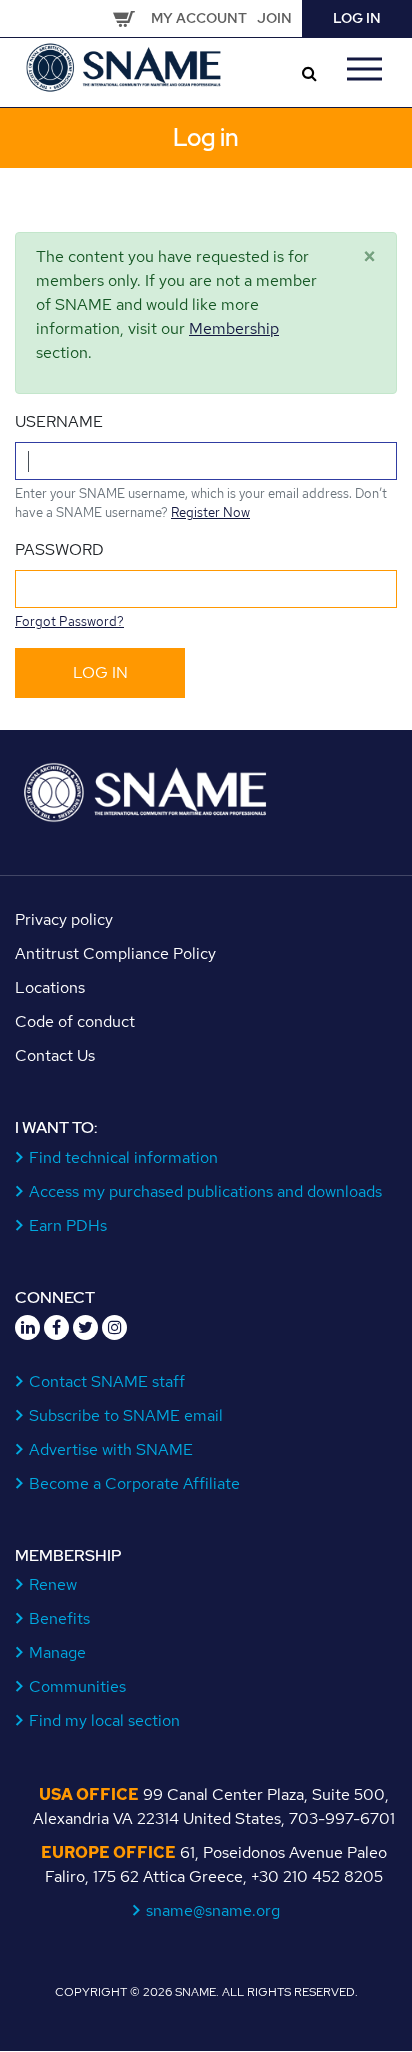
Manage (58, 1652)
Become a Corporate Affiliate (135, 1483)
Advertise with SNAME (111, 1449)
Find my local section (105, 1720)
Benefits (60, 1618)
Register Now (210, 512)
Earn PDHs (68, 1225)
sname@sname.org (213, 1910)
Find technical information (124, 1157)
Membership (234, 328)
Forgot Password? (69, 621)
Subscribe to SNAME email (126, 1415)
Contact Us (55, 1055)
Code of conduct (75, 1021)
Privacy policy (64, 919)
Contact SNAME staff (107, 1381)
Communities (78, 1686)
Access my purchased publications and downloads (206, 1191)
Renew (53, 1584)
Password (59, 549)
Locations (50, 987)
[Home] (125, 65)
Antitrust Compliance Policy (115, 953)
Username (59, 421)
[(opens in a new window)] (27, 1327)
